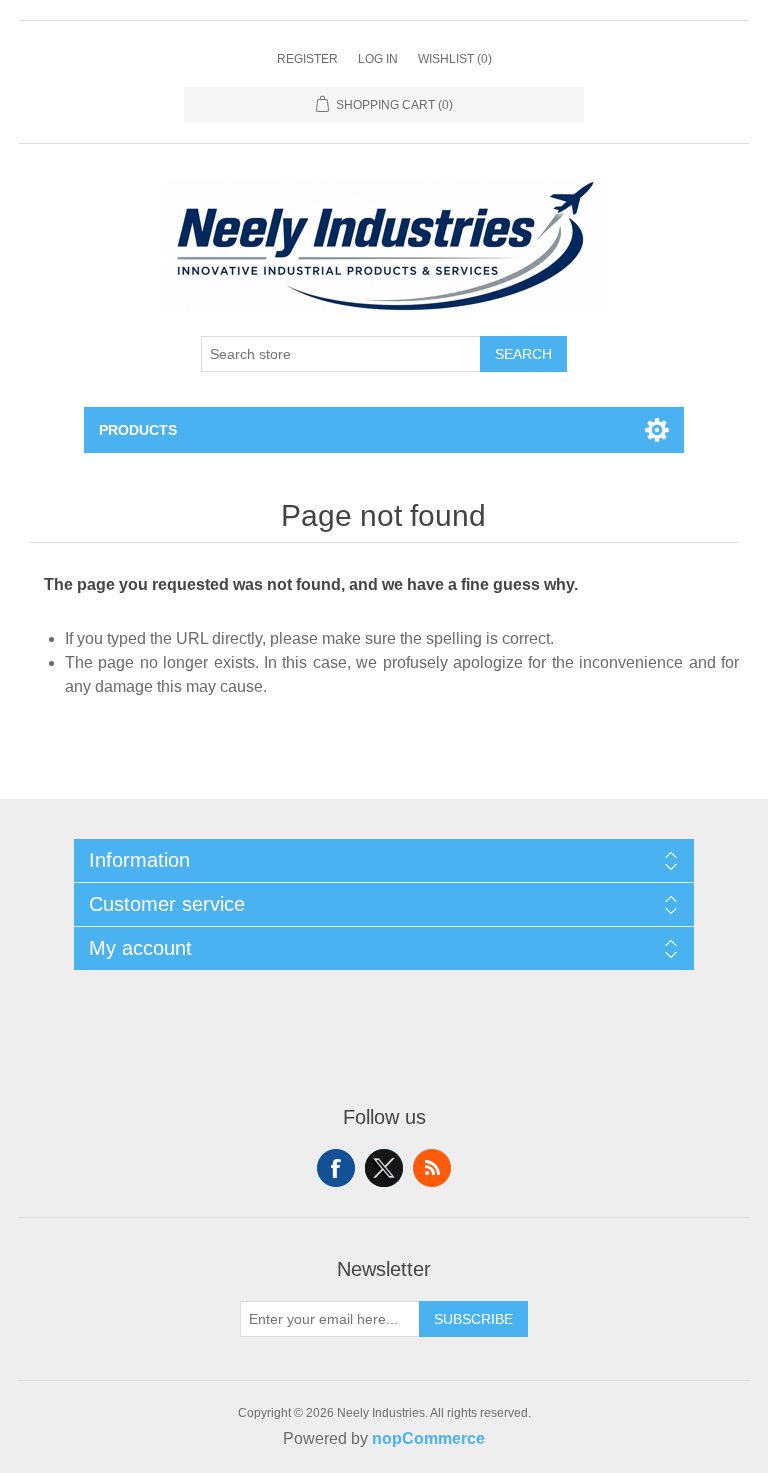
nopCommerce (428, 1438)
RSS (432, 1168)
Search (523, 354)
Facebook (336, 1168)
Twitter (384, 1168)
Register (307, 59)
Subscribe (473, 1319)
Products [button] (138, 430)
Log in (378, 59)
